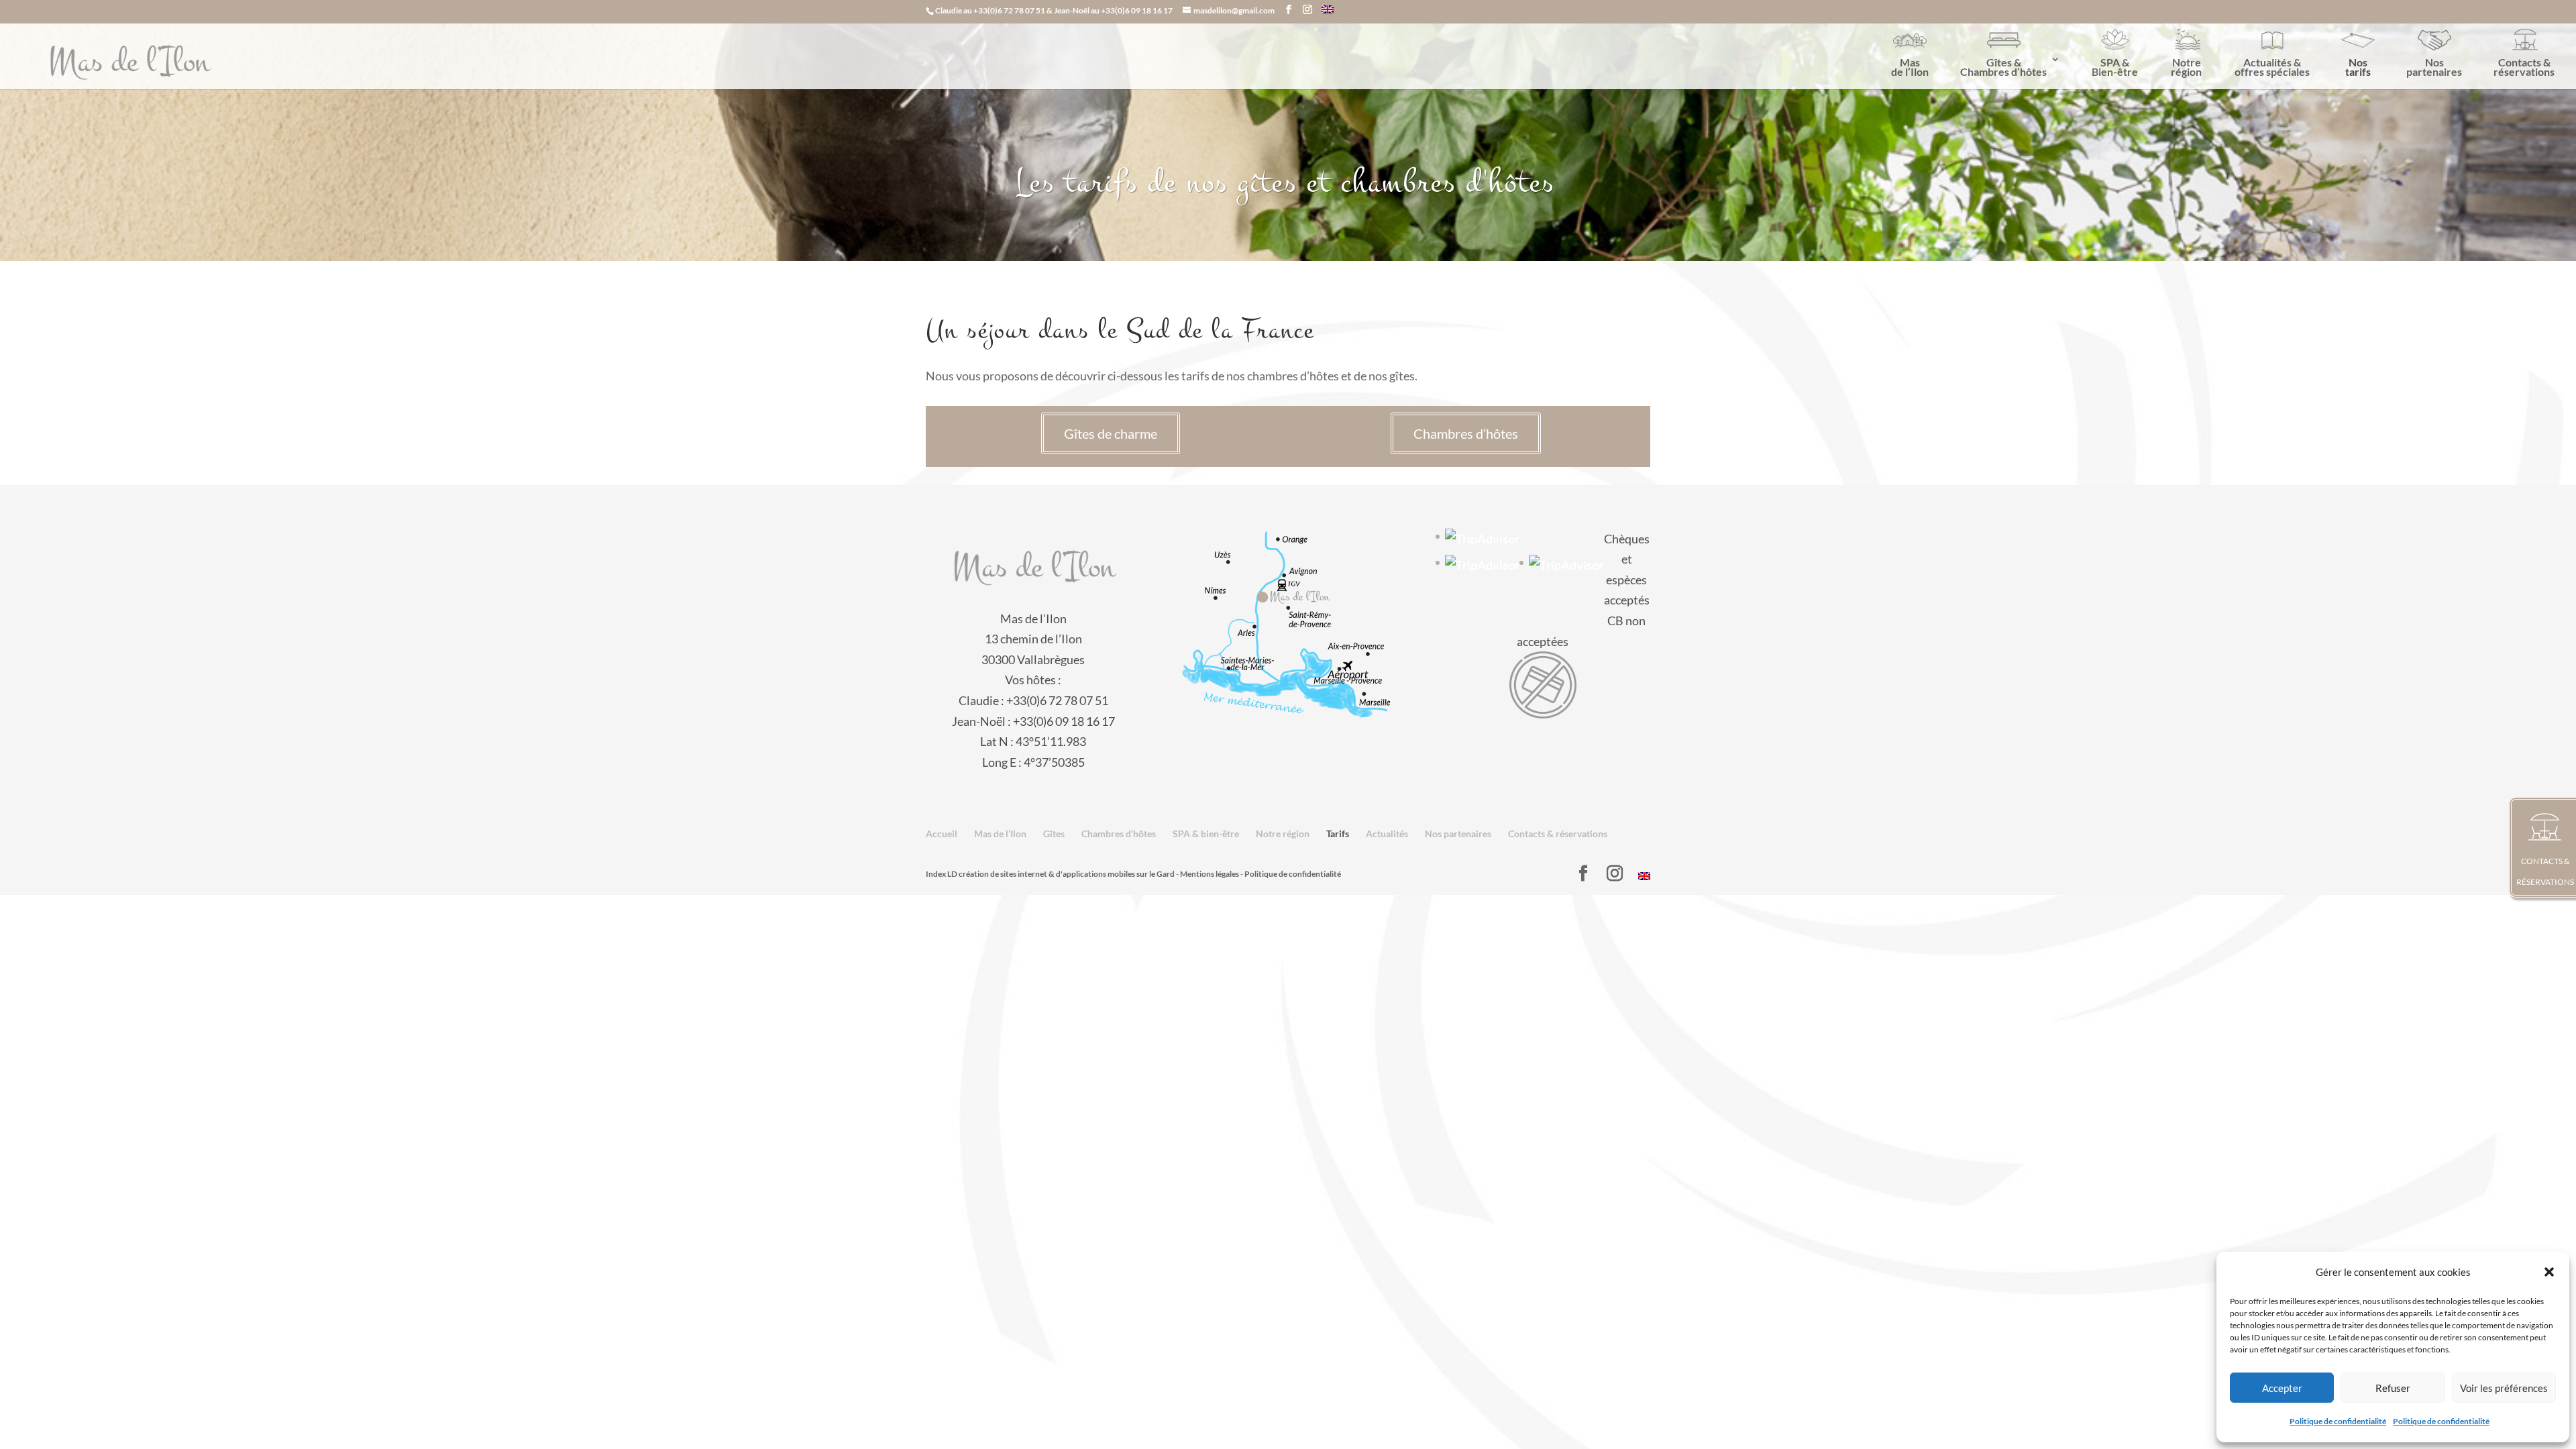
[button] (2549, 1272)
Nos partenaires (2434, 67)
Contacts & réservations (2524, 67)
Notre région (2186, 67)
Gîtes (1054, 834)
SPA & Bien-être (2115, 67)
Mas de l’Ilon (1910, 67)
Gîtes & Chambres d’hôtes (2003, 67)
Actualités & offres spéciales (2272, 67)
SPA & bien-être (1206, 834)
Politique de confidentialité (2338, 1421)
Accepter (2282, 1388)
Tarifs (1338, 834)
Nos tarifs (2358, 67)
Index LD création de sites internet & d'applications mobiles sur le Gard (1050, 874)
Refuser (2393, 1388)
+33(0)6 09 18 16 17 (1137, 10)
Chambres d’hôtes (1466, 433)
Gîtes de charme (1111, 433)
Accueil (942, 834)
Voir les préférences (2504, 1388)
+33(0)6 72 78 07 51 (1009, 10)
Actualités (1387, 834)
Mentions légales (1210, 874)
